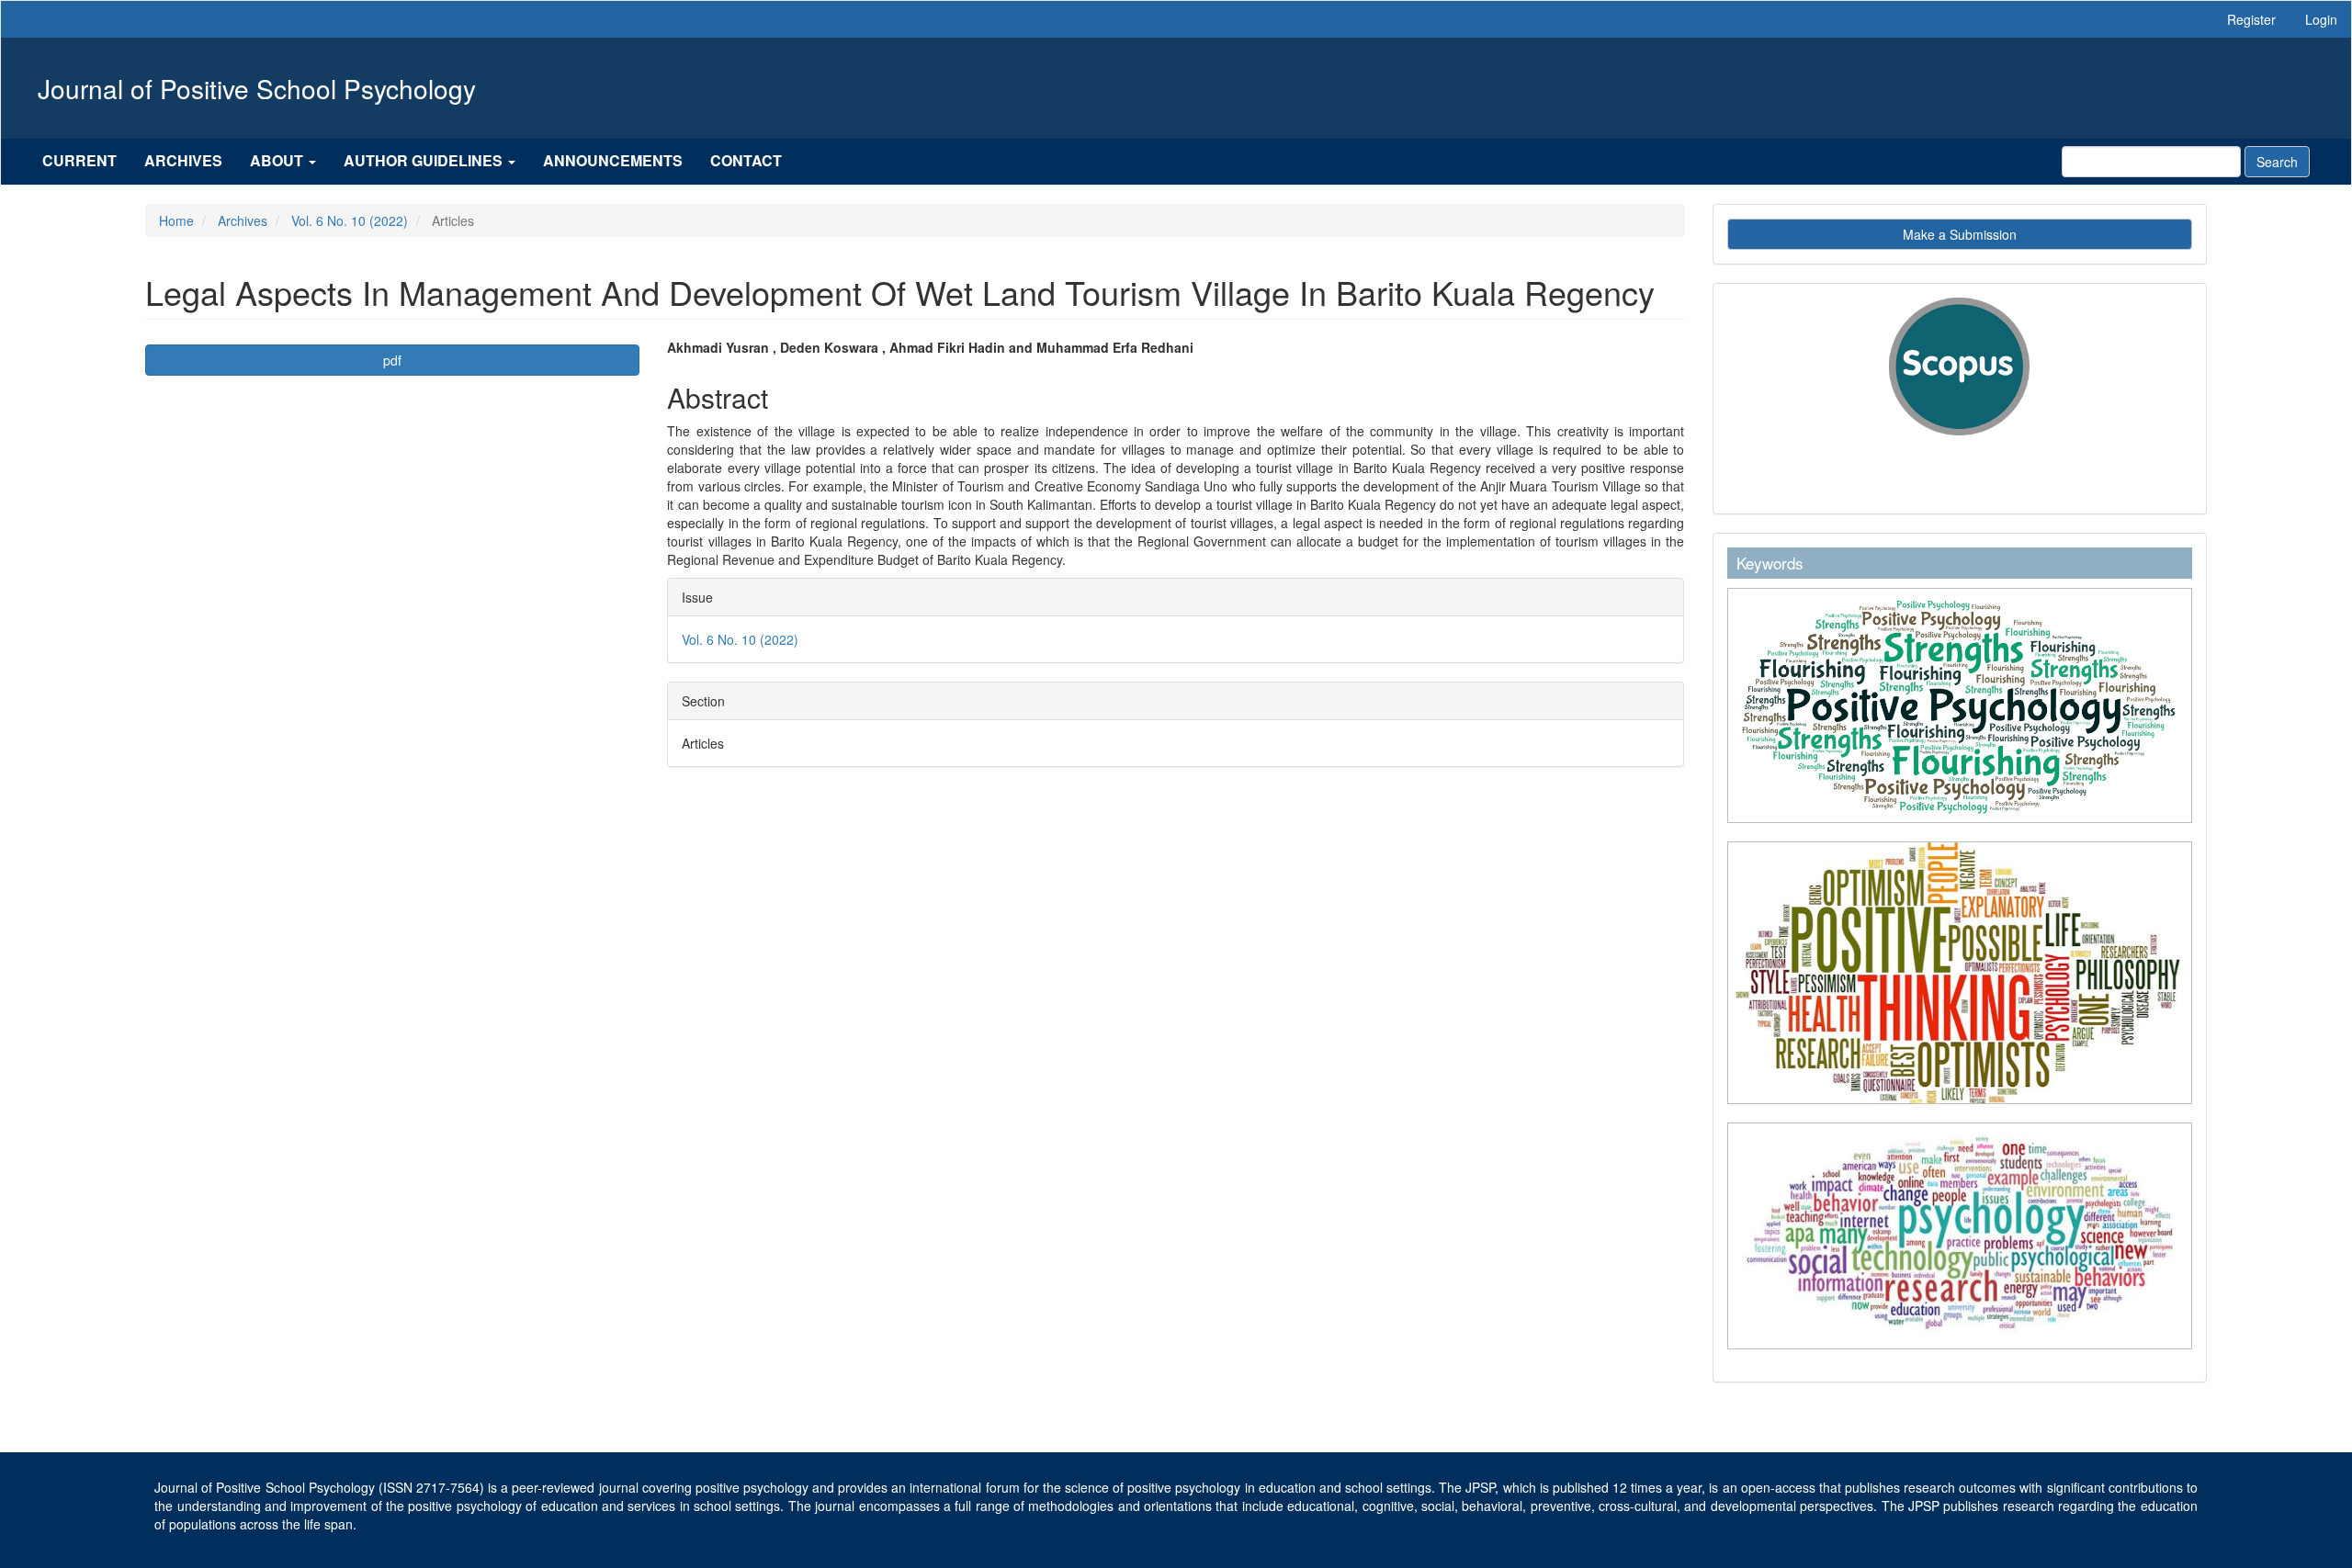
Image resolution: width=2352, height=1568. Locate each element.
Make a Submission (1960, 234)
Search (2277, 162)
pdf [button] (392, 360)
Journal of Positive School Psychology (257, 88)
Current (79, 160)
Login (2321, 19)
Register (2251, 19)
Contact (746, 160)
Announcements (613, 160)
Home (176, 220)
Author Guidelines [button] (425, 160)
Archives (183, 160)
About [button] (278, 160)
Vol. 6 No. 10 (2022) (350, 220)
